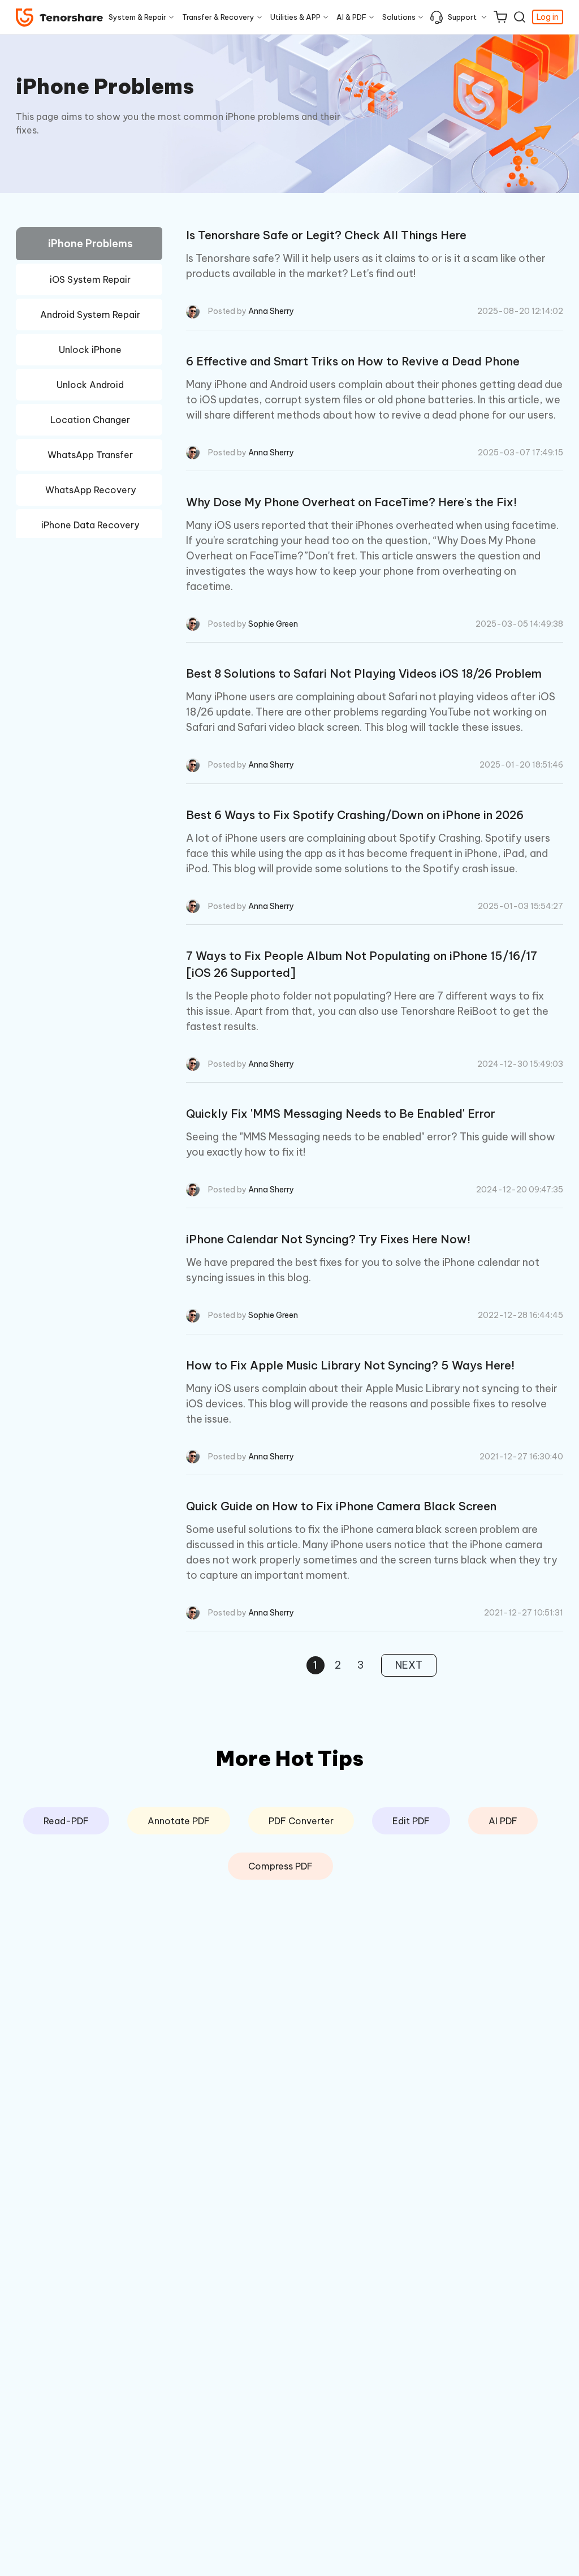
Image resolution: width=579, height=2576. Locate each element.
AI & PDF (351, 17)
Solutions (399, 17)
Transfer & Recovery (218, 17)
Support (462, 17)
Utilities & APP (295, 17)
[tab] (89, 245)
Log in (548, 17)
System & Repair (137, 17)
